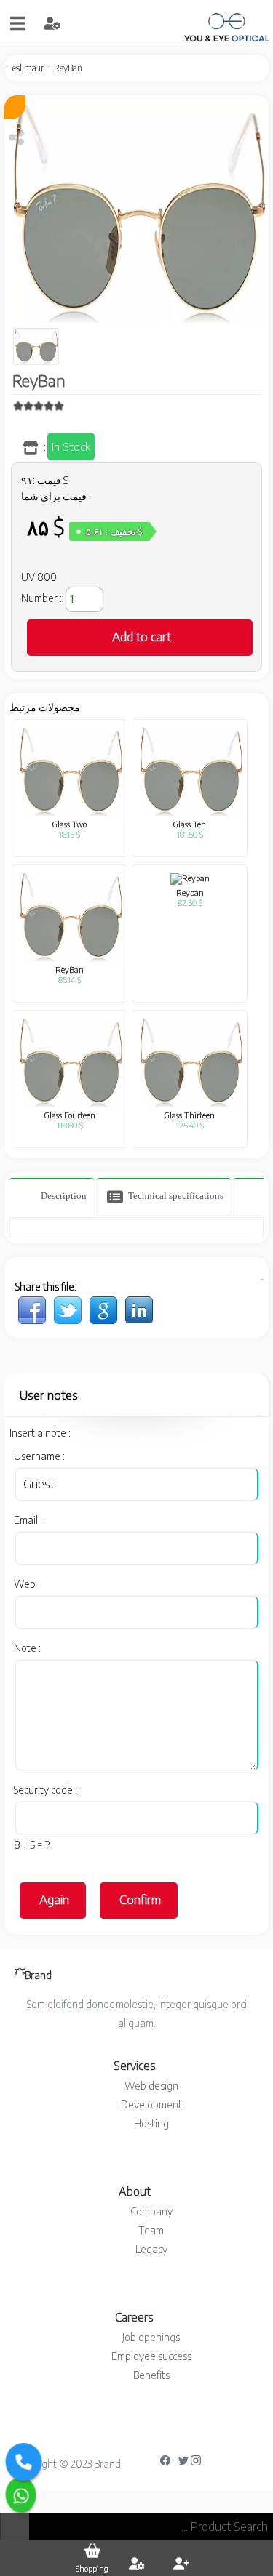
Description (63, 1196)
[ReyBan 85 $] (32, 1309)
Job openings (151, 2337)
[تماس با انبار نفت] (21, 2495)
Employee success (151, 2356)
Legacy (151, 2249)
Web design (151, 2086)
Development (151, 2104)
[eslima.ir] (207, 23)
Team (151, 2230)
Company (151, 2211)
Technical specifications (175, 1196)
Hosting (151, 2123)
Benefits (151, 2375)
